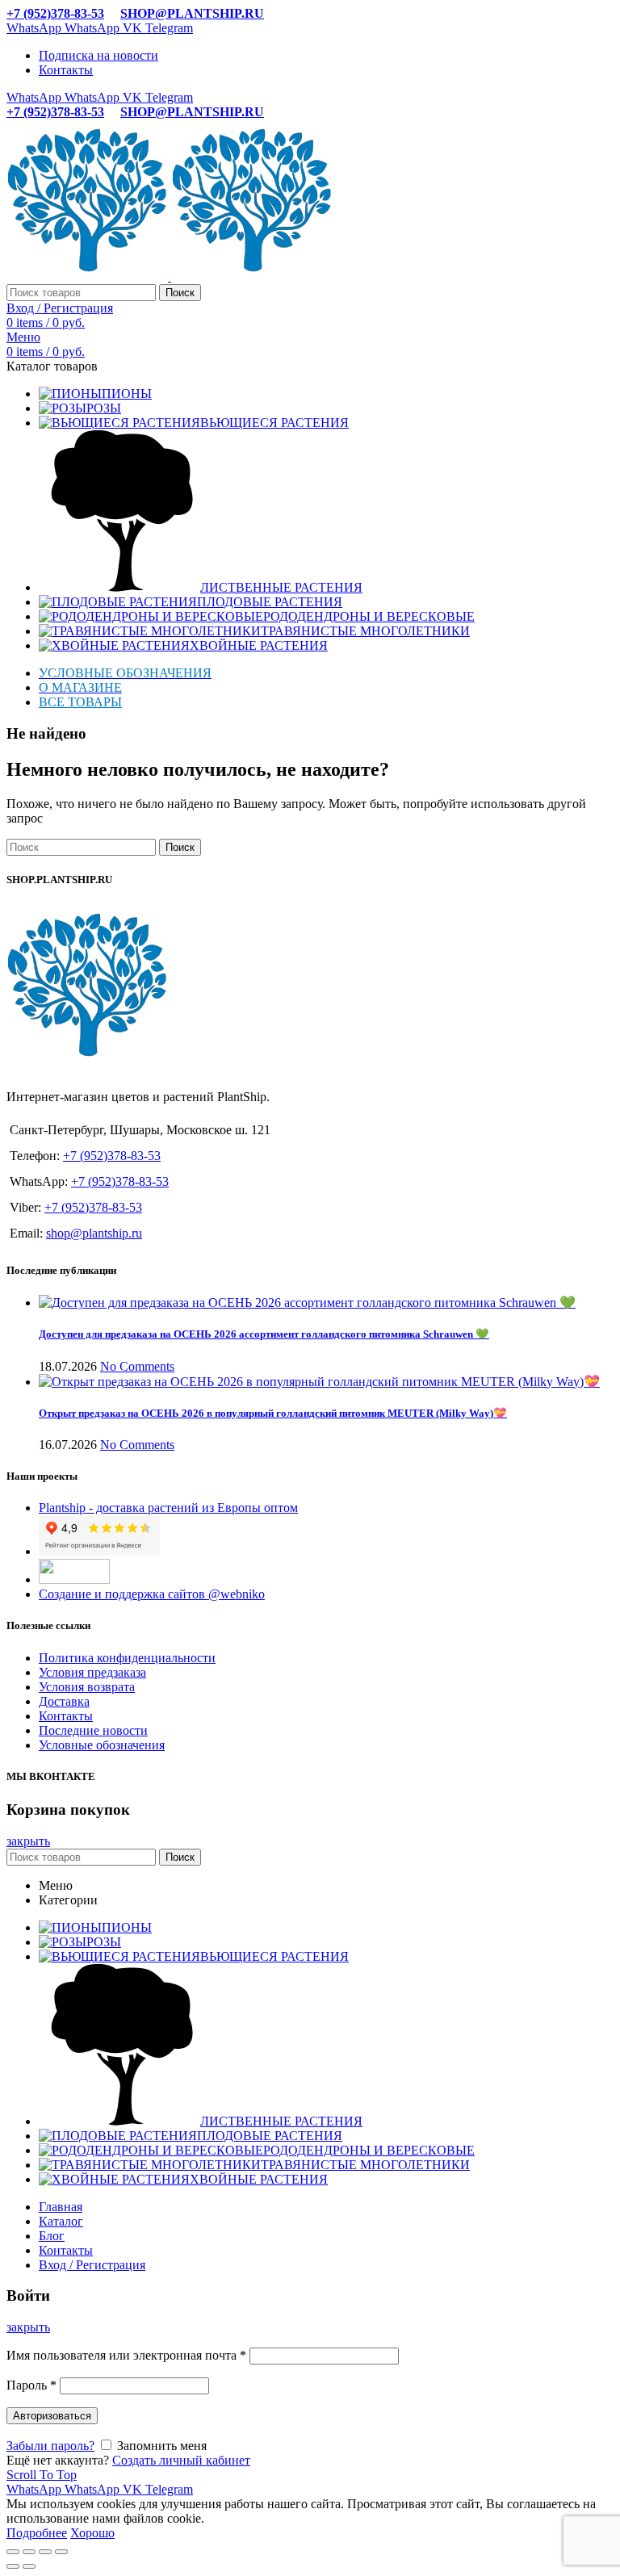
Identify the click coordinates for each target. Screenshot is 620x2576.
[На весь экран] (45, 2552)
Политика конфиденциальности (127, 1658)
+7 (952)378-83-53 (55, 13)
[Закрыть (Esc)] (13, 2552)
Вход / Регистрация (92, 2265)
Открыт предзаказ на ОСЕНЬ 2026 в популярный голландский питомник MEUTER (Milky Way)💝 (273, 1413)
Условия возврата (87, 1687)
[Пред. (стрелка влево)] (13, 2566)
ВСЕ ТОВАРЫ (80, 702)
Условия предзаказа (92, 1672)
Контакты (66, 1716)
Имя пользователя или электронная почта (126, 2355)
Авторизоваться (52, 2416)
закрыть (28, 1841)
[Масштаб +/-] (61, 2552)
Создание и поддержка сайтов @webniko (152, 1594)
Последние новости (93, 1730)
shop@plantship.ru (94, 1233)
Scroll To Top (42, 2475)
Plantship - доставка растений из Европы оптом (168, 1508)
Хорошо (92, 2533)
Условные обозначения (102, 1745)
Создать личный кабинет (181, 2460)
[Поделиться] (29, 2552)
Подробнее (37, 2533)
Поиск (180, 293)
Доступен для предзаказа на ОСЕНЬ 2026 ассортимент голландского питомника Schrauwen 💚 (264, 1334)
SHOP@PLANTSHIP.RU (192, 13)
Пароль (31, 2385)
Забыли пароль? (50, 2446)
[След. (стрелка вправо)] (29, 2566)
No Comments (137, 1366)
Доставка (64, 1701)
